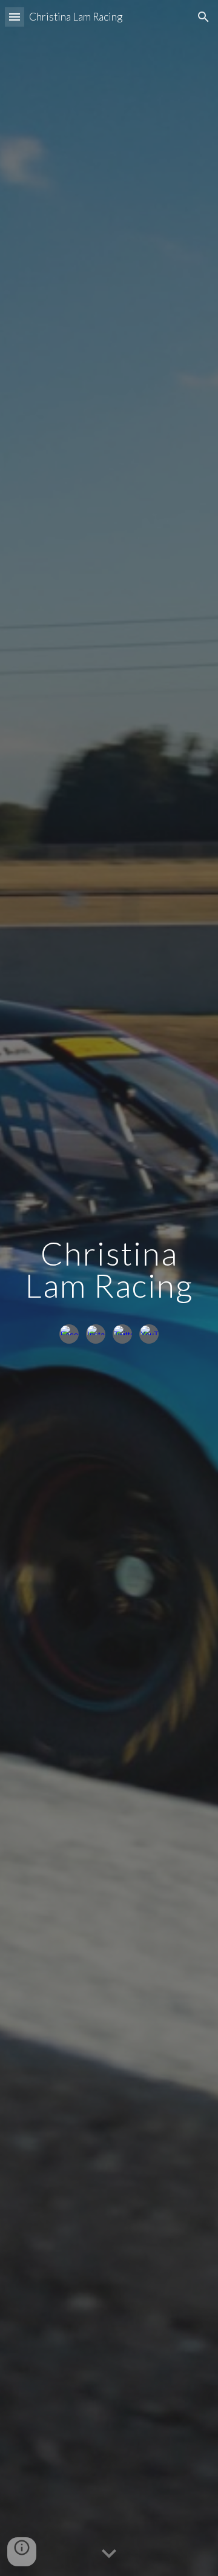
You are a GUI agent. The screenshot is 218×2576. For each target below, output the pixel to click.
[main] (109, 1275)
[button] (15, 17)
